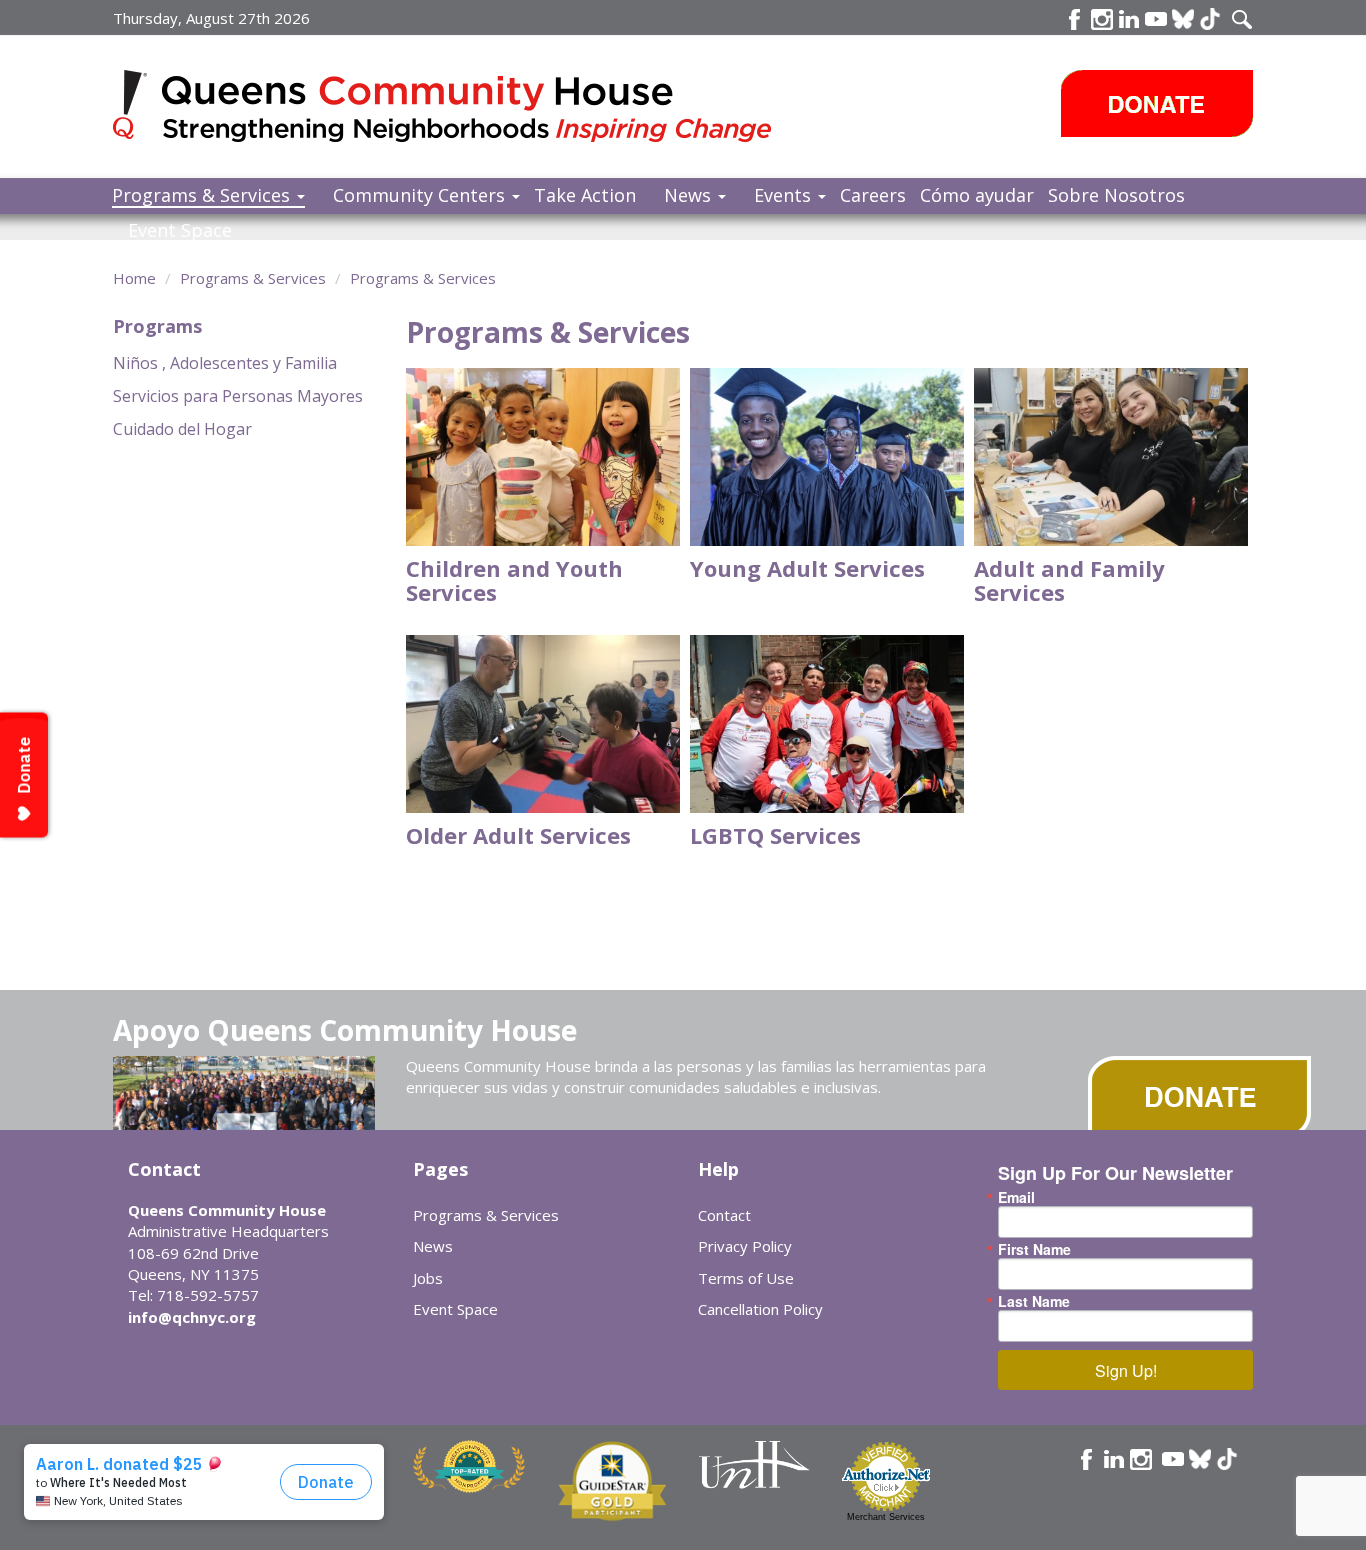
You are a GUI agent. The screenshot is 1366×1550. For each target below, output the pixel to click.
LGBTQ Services (775, 835)
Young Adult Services (807, 568)
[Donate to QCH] (1157, 103)
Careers (873, 195)
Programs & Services (203, 195)
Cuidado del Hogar (182, 429)
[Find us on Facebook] (1075, 19)
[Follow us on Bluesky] (1183, 19)
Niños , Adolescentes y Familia (225, 363)
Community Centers (421, 195)
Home (134, 278)
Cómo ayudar (977, 195)
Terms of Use (746, 1278)
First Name (1034, 1249)
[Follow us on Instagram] (1141, 1459)
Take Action (585, 195)
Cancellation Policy (760, 1309)
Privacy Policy (745, 1246)
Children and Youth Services (514, 580)
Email (1016, 1197)
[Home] (137, 104)
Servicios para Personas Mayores (238, 396)
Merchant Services (886, 1517)
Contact (724, 1215)
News (690, 195)
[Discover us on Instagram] (1102, 19)
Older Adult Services (518, 835)
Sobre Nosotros (1116, 195)
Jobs (428, 1278)
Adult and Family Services (1069, 580)
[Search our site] (1242, 19)
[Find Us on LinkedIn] (1129, 19)
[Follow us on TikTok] (1210, 19)
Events (785, 195)
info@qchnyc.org (192, 1317)
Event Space (180, 230)
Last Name (1034, 1301)
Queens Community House (470, 109)
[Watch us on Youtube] (1156, 19)
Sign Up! (1126, 1370)
